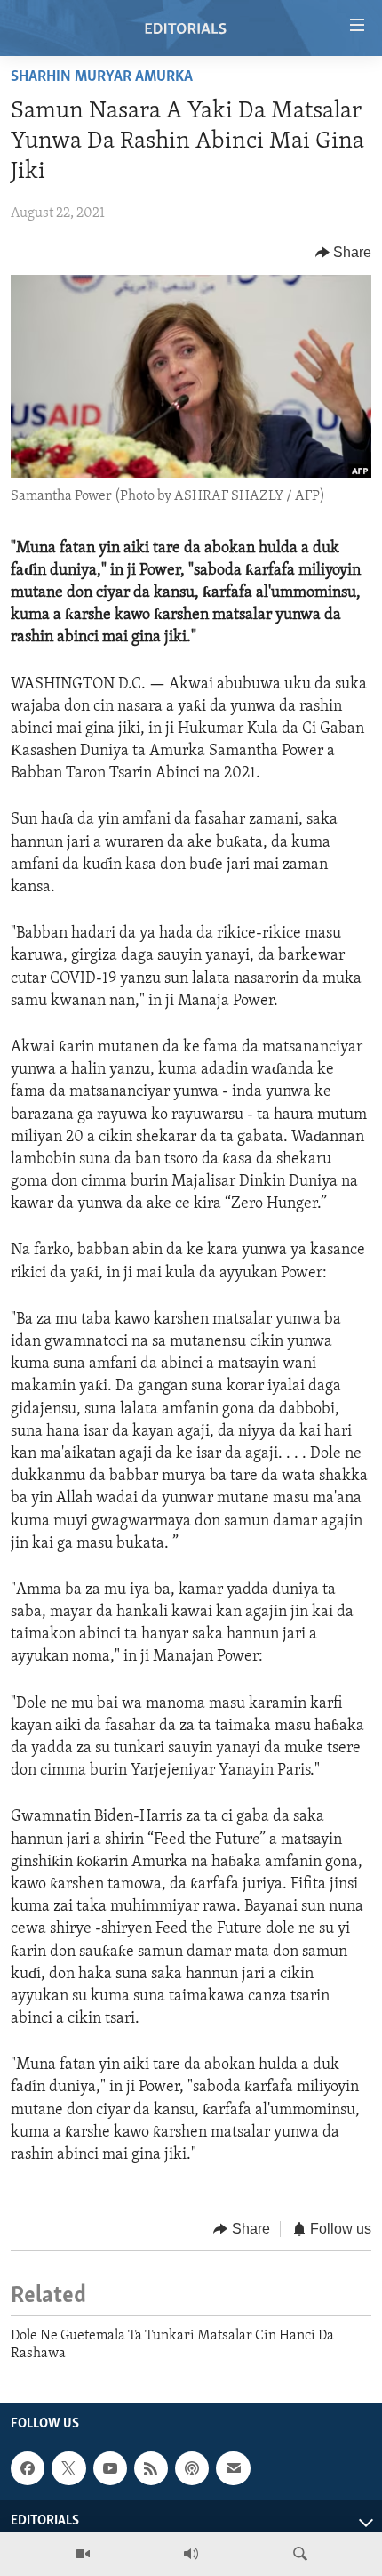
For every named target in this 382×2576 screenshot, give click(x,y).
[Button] (344, 253)
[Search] (300, 2554)
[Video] (83, 2554)
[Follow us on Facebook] (28, 2468)
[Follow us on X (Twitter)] (68, 2468)
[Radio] (191, 2554)
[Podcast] (192, 2468)
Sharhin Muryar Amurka (102, 77)
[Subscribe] (233, 2468)
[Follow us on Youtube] (110, 2468)
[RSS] (151, 2468)
